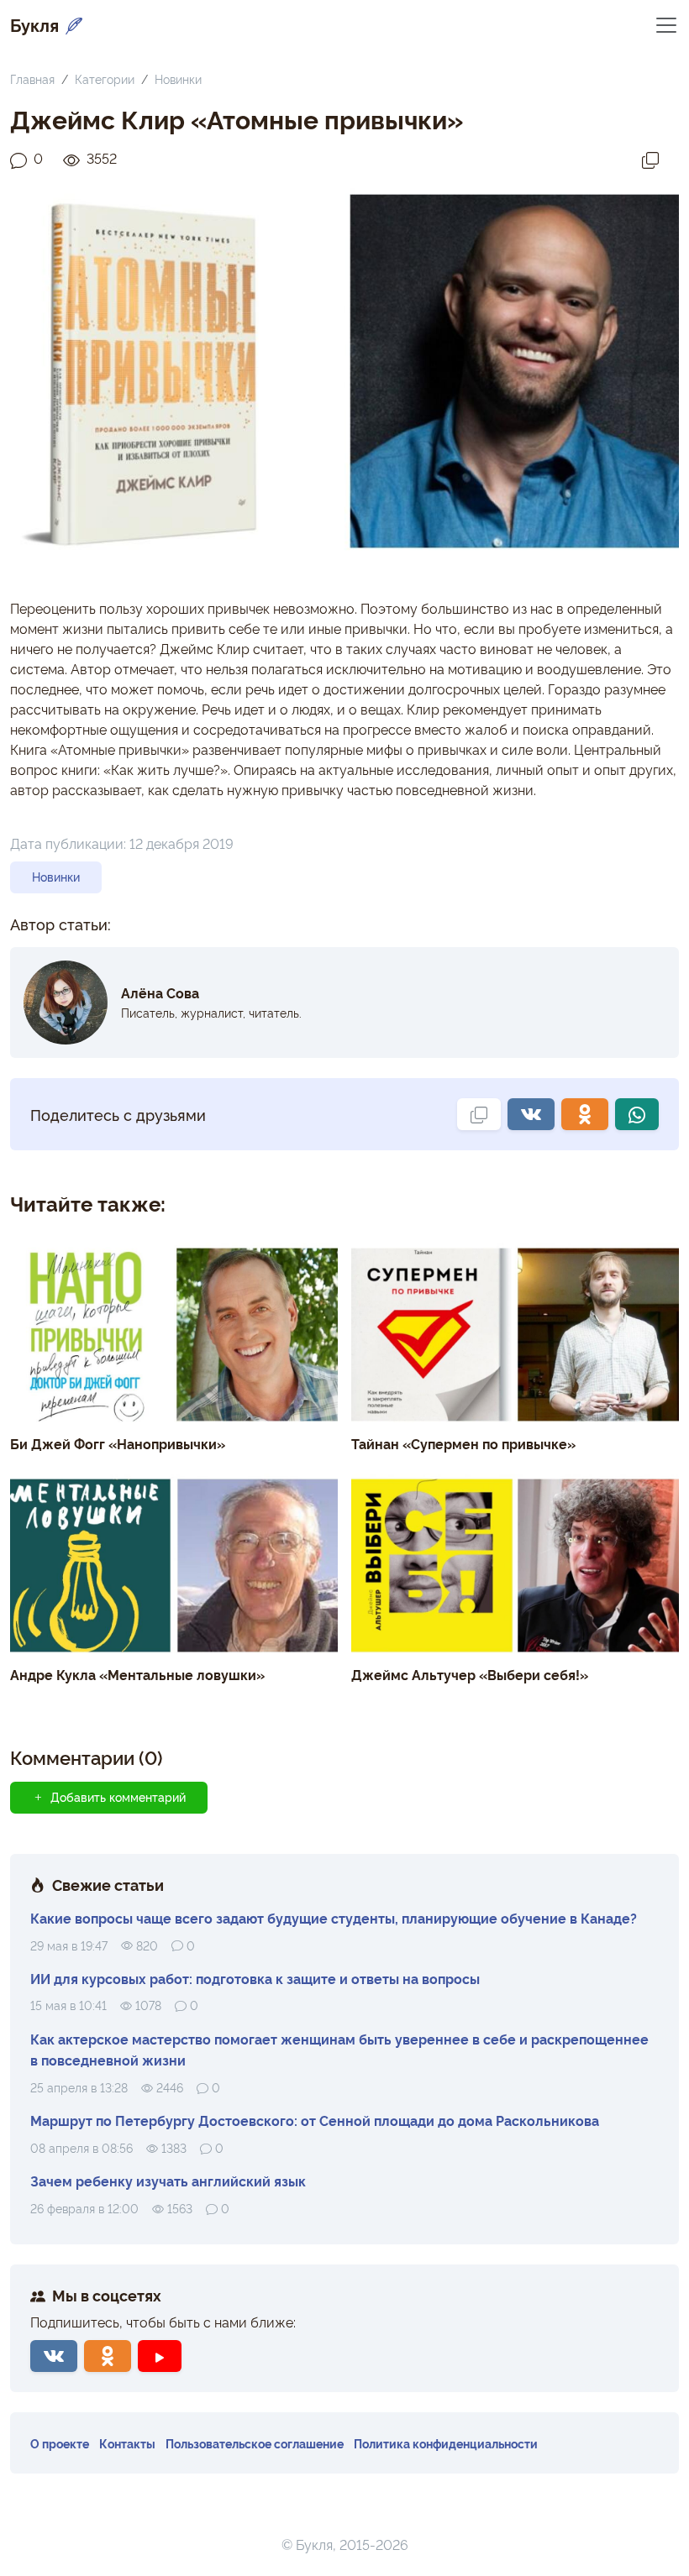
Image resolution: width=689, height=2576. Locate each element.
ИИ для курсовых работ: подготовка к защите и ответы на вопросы (255, 1978)
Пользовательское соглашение (255, 2443)
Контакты (127, 2443)
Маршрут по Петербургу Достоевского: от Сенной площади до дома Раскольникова (315, 2120)
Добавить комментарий (118, 1797)
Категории (105, 79)
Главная (32, 79)
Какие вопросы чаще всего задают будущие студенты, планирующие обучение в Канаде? (334, 1918)
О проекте (60, 2443)
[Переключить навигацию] (666, 24)
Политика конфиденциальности (446, 2443)
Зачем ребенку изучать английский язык (168, 2181)
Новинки (178, 79)
